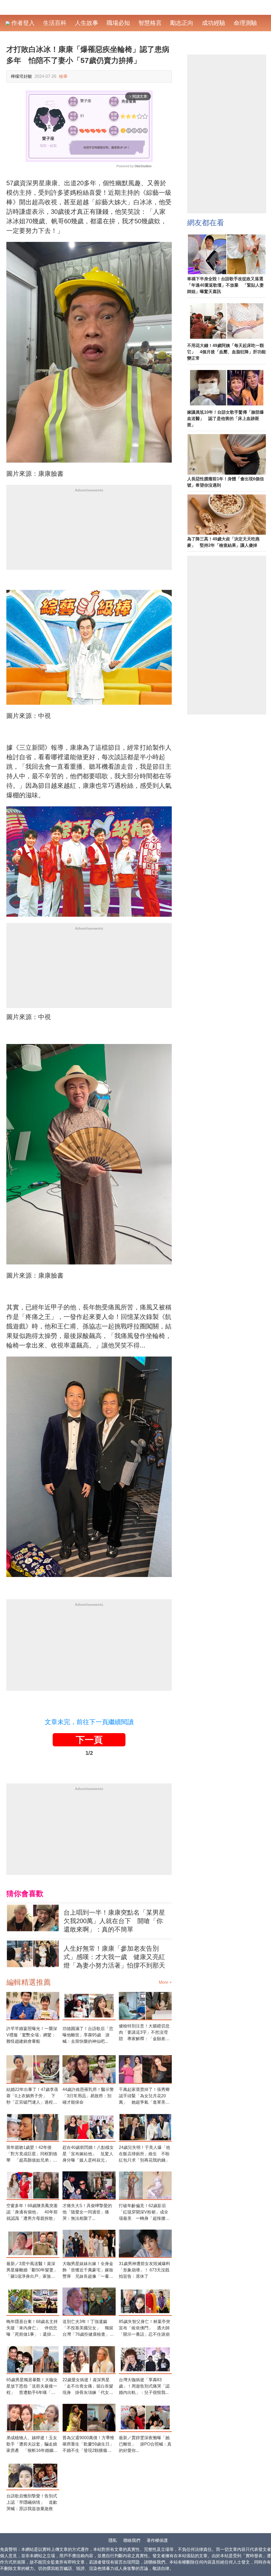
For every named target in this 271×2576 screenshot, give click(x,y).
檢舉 (63, 76)
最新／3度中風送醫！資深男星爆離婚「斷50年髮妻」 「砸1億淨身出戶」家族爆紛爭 (33, 2270)
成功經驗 (214, 23)
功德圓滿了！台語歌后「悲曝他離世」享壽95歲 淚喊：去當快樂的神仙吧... (88, 2035)
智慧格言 (150, 23)
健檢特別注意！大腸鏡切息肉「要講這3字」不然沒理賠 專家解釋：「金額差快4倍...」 (144, 2033)
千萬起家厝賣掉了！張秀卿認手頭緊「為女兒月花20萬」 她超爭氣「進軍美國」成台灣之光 (144, 2096)
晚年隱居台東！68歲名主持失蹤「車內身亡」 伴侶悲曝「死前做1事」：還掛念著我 (32, 2328)
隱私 (113, 2540)
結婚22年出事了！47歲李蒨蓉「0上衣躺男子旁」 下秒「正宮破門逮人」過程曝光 (32, 2096)
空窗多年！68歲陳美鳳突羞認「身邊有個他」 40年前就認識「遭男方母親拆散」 (32, 2212)
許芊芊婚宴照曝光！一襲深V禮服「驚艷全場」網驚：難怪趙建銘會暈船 (32, 2035)
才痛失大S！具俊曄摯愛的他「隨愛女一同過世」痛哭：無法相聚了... (87, 2212)
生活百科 (55, 23)
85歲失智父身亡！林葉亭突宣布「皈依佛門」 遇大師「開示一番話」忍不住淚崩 (144, 2328)
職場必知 (118, 23)
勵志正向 (182, 23)
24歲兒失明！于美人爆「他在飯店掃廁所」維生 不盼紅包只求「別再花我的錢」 (144, 2154)
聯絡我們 (132, 2540)
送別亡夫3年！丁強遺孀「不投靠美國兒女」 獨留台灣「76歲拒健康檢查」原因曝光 (88, 2328)
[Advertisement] (89, 533)
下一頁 (89, 1740)
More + (165, 1982)
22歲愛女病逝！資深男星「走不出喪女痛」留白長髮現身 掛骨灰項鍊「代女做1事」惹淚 (88, 2387)
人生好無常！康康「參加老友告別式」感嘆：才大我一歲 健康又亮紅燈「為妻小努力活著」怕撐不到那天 (114, 1957)
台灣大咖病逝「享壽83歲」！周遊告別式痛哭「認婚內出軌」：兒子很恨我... (144, 2386)
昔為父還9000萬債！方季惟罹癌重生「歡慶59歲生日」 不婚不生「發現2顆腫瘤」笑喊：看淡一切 (89, 2445)
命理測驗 (245, 23)
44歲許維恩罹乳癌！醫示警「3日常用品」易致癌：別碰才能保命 (88, 2096)
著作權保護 (157, 2540)
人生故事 (87, 23)
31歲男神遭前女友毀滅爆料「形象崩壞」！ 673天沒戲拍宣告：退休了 (144, 2270)
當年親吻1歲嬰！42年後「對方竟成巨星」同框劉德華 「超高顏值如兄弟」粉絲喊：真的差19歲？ (32, 2154)
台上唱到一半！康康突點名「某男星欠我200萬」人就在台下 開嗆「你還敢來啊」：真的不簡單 (114, 1921)
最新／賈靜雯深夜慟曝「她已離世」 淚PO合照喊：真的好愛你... (145, 2444)
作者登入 (22, 23)
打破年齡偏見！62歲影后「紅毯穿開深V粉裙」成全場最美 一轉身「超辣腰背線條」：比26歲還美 (144, 2213)
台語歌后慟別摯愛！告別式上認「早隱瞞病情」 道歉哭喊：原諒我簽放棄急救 (32, 2502)
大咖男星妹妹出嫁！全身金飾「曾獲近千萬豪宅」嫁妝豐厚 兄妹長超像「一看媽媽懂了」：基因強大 (88, 2270)
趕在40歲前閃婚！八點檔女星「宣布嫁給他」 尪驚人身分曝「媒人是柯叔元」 (88, 2154)
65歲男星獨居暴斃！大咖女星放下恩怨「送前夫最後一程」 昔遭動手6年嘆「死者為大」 (32, 2387)
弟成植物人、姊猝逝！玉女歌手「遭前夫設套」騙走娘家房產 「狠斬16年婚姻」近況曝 (32, 2445)
